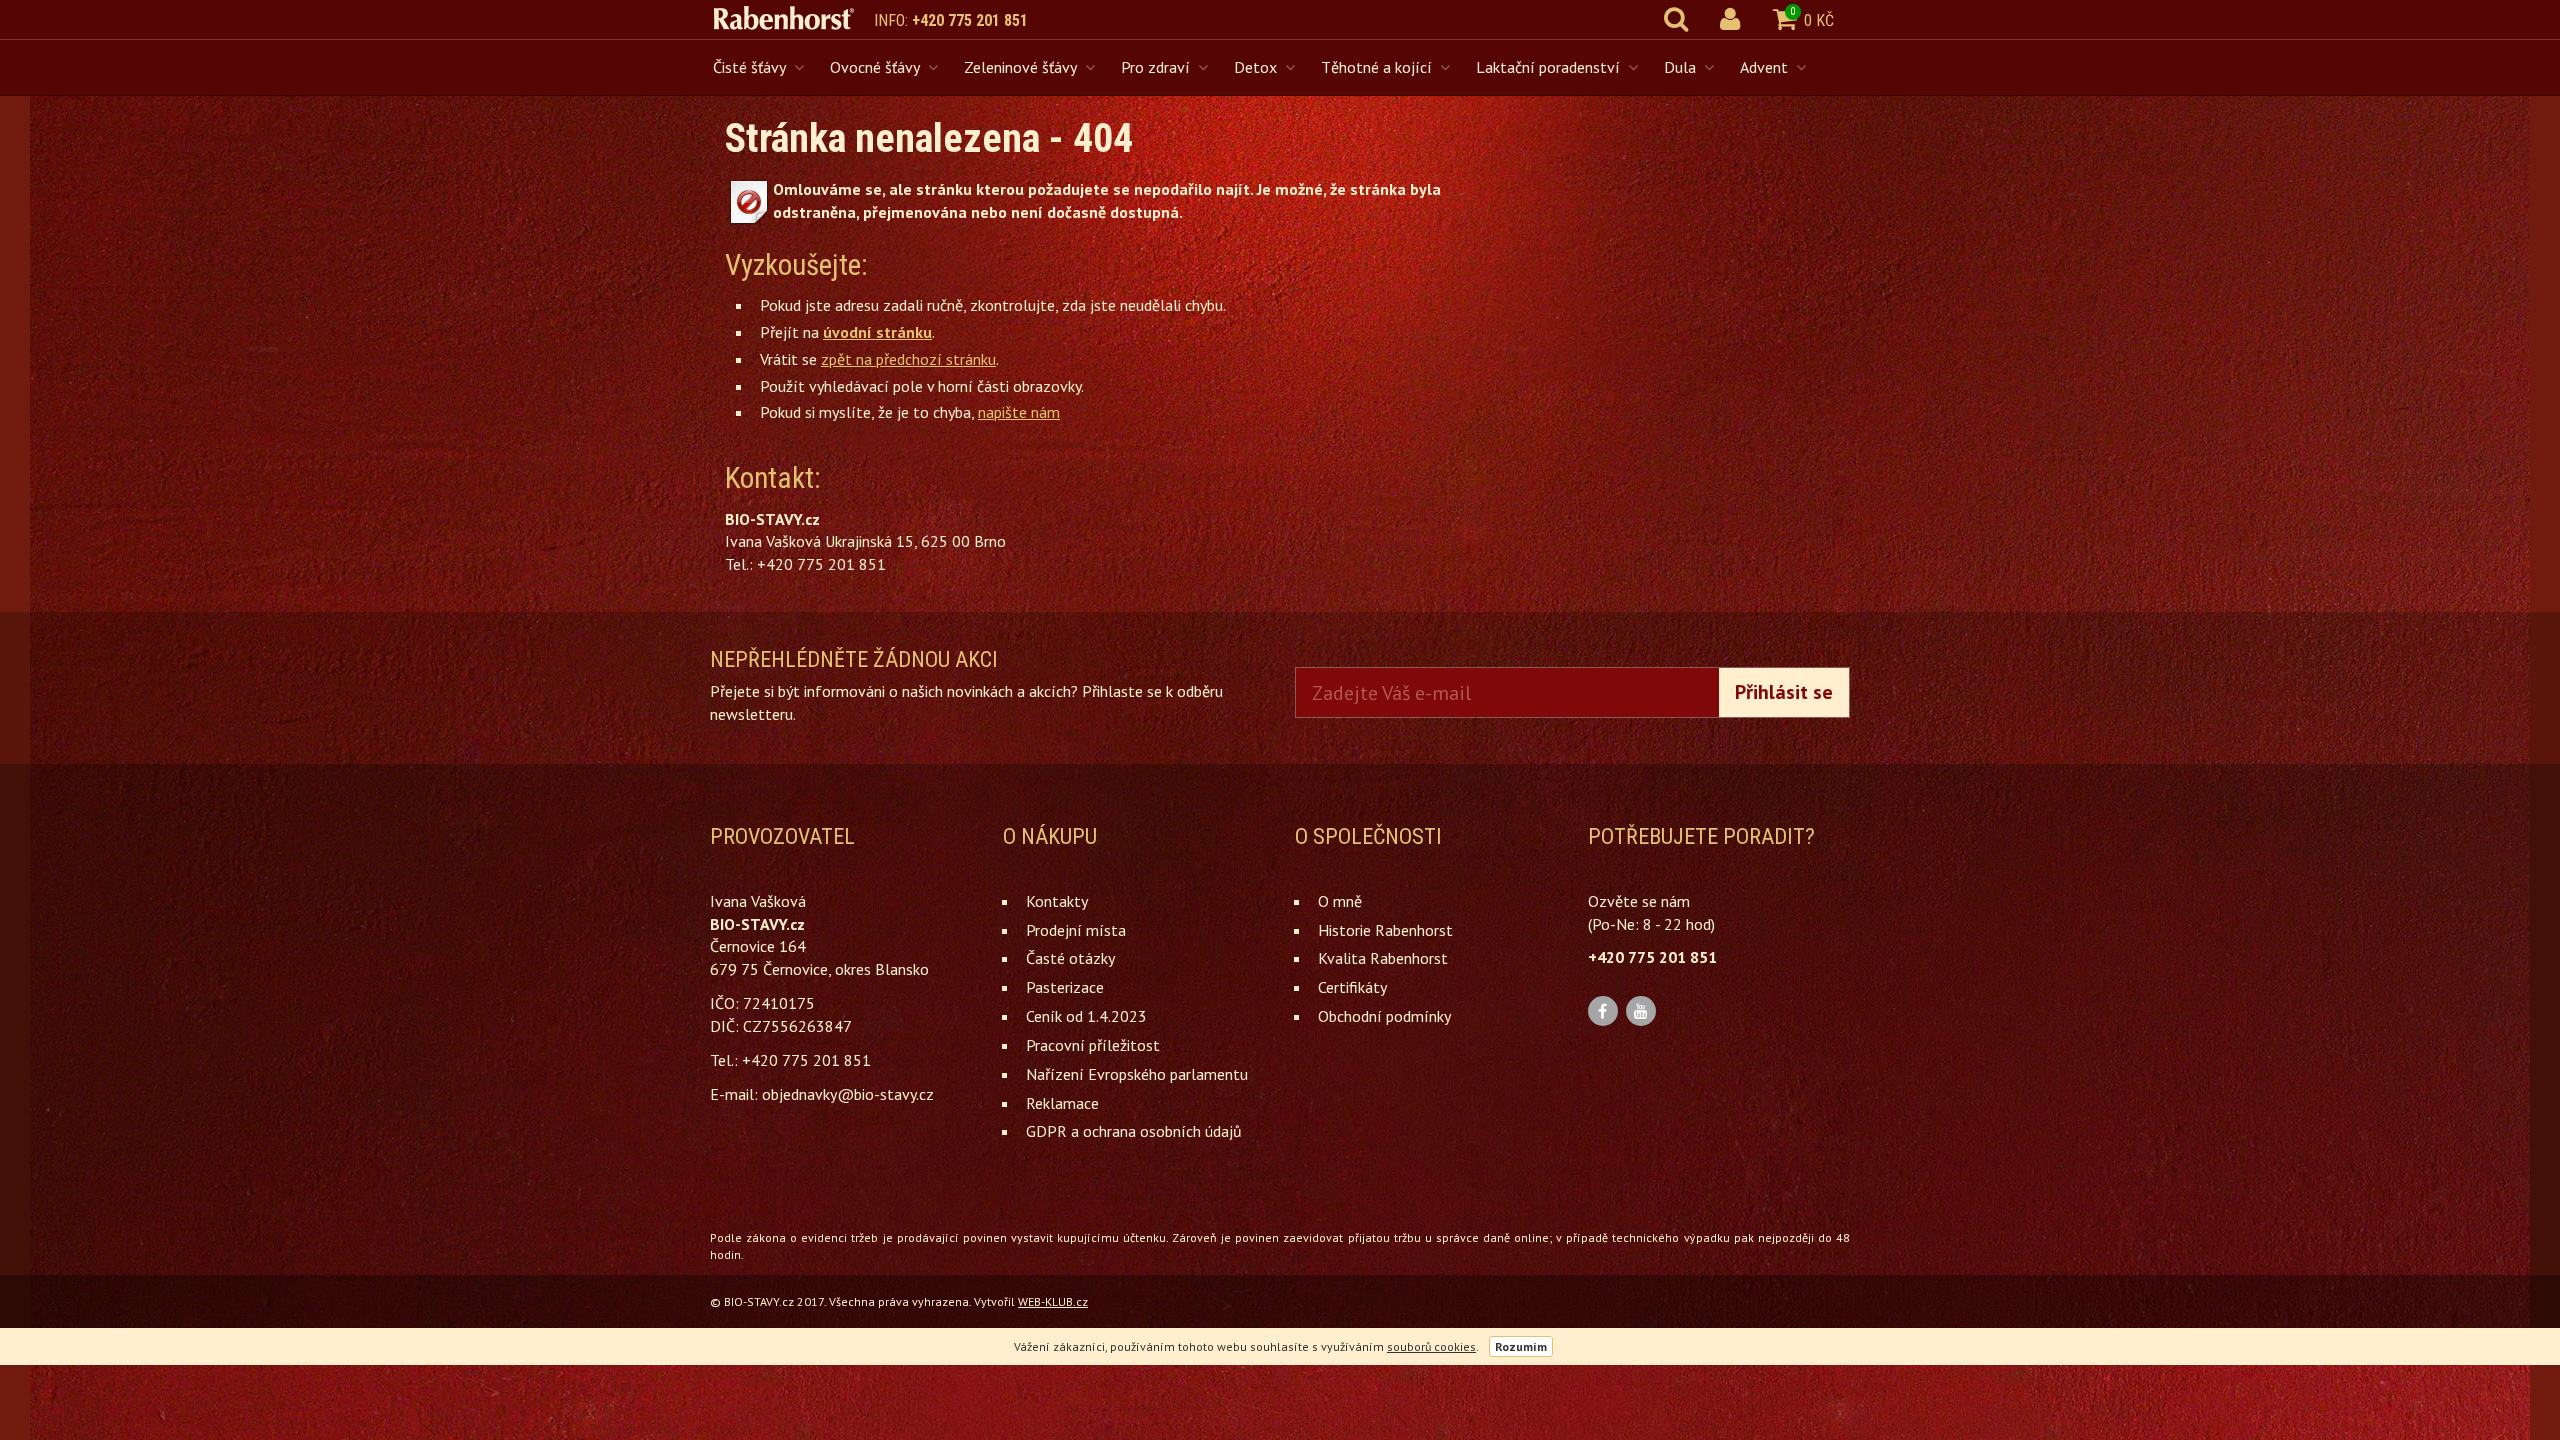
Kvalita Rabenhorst (1383, 958)
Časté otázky (1070, 958)
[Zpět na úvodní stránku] (794, 18)
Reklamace (1062, 1103)
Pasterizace (1065, 987)
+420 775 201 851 (970, 20)
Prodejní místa (1076, 930)
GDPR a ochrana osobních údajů (1134, 1131)
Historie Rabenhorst (1385, 930)
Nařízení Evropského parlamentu (1137, 1074)
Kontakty (1057, 901)
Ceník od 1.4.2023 (1086, 1016)
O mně (1340, 901)
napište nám (1019, 412)
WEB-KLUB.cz (1053, 1301)
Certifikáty (1352, 987)
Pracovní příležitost (1093, 1045)
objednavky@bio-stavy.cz (848, 1094)
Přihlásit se (1784, 692)
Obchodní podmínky (1384, 1016)
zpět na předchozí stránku (908, 359)
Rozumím (1521, 1346)
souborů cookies (1431, 1346)
